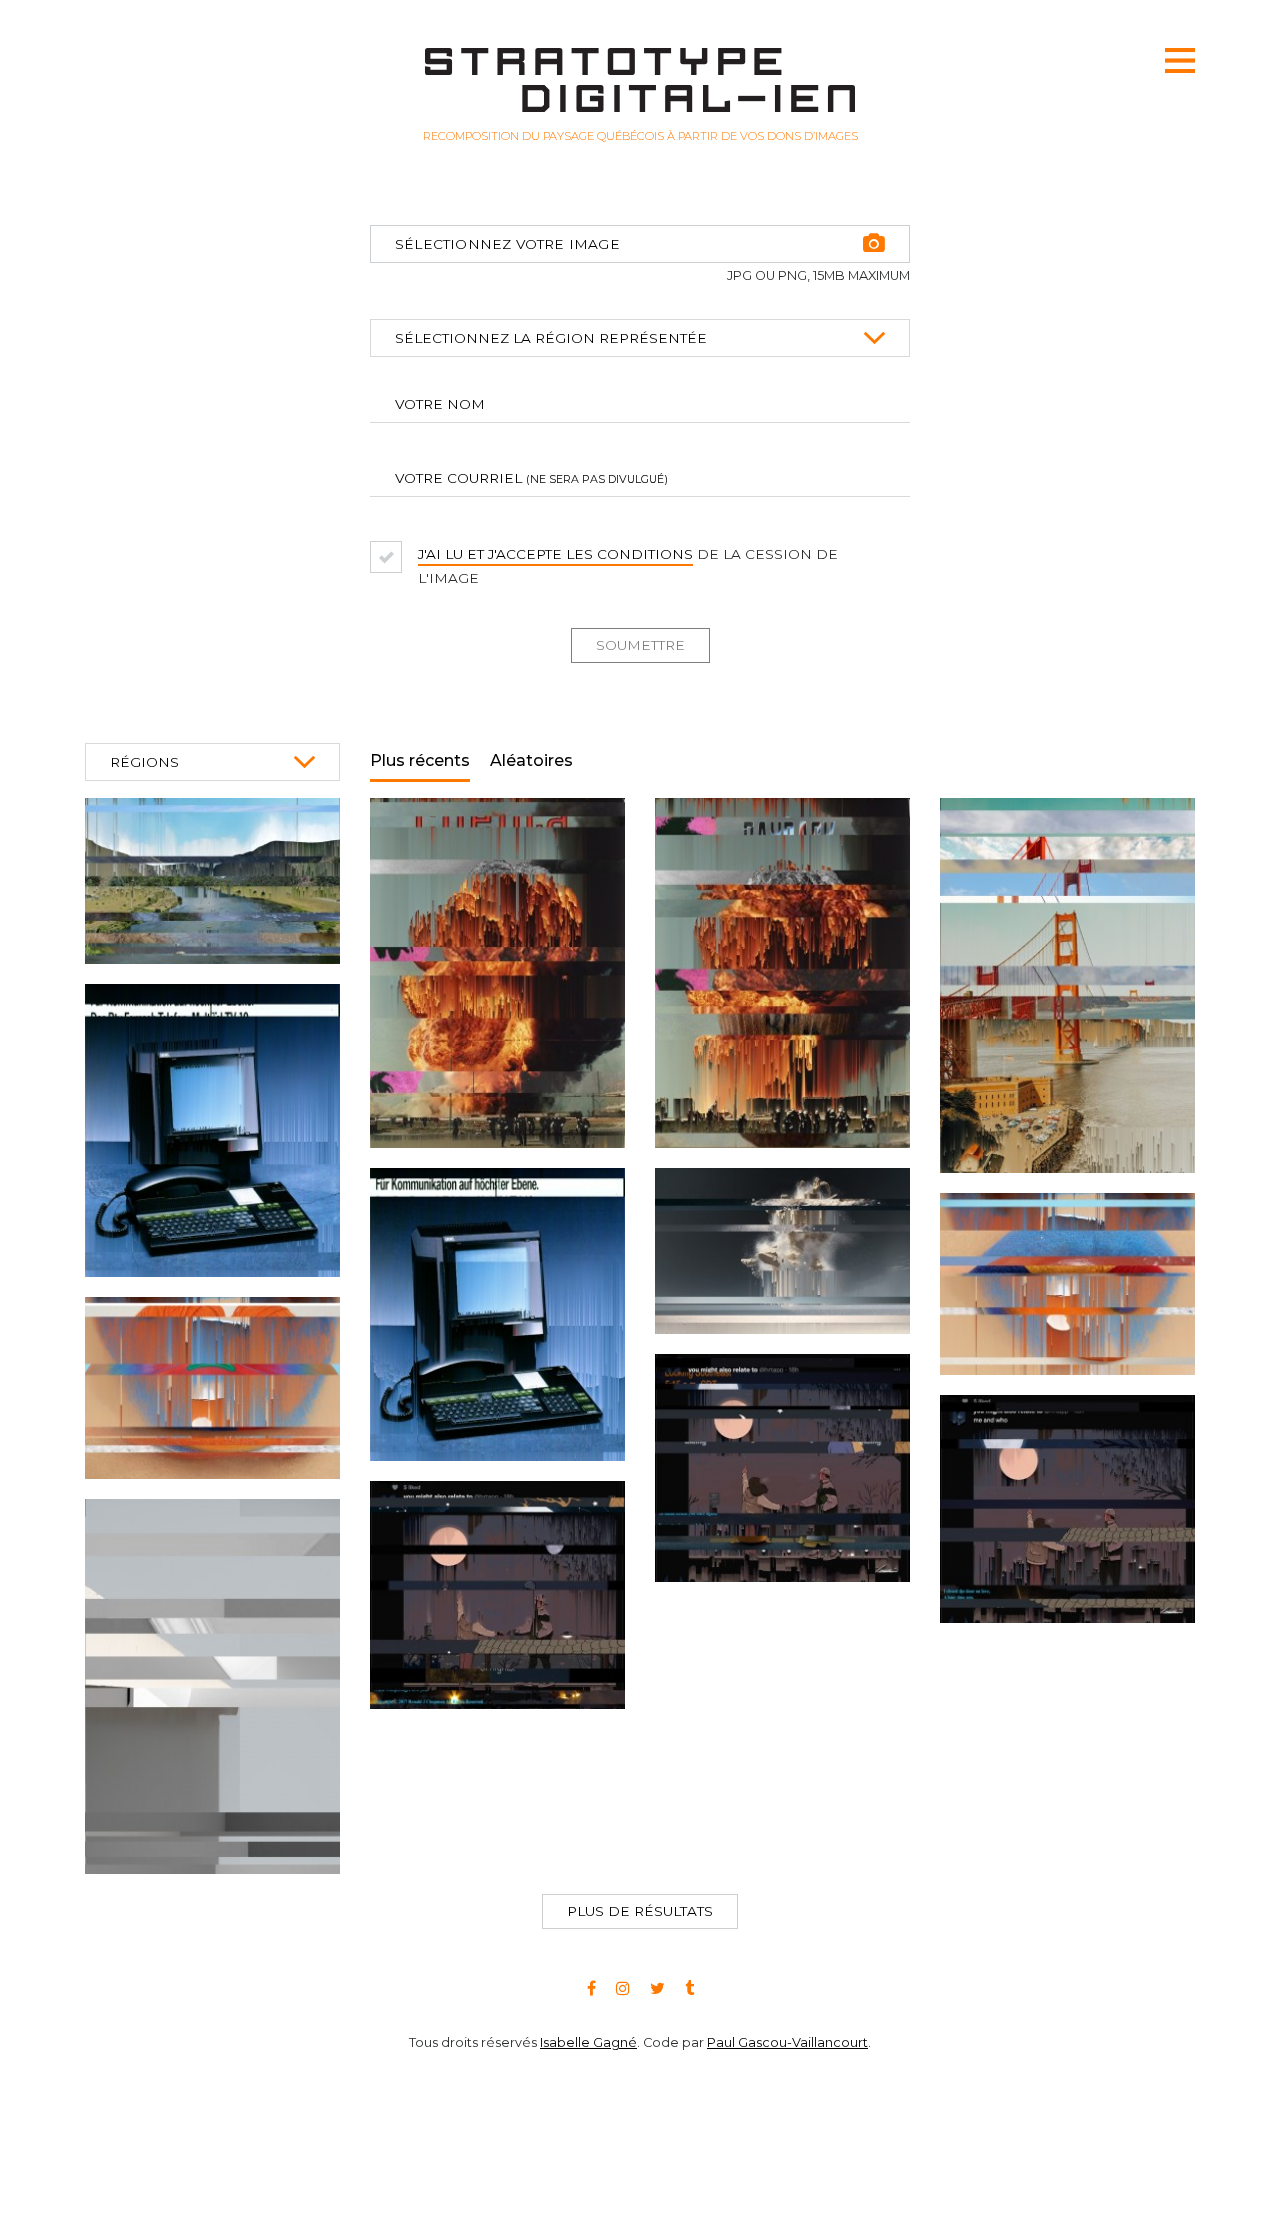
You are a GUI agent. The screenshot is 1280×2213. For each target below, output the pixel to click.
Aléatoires (531, 760)
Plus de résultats (640, 1911)
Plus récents (420, 760)
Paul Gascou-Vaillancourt (787, 2155)
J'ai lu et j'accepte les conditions (555, 554)
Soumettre (640, 645)
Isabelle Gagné (588, 2155)
